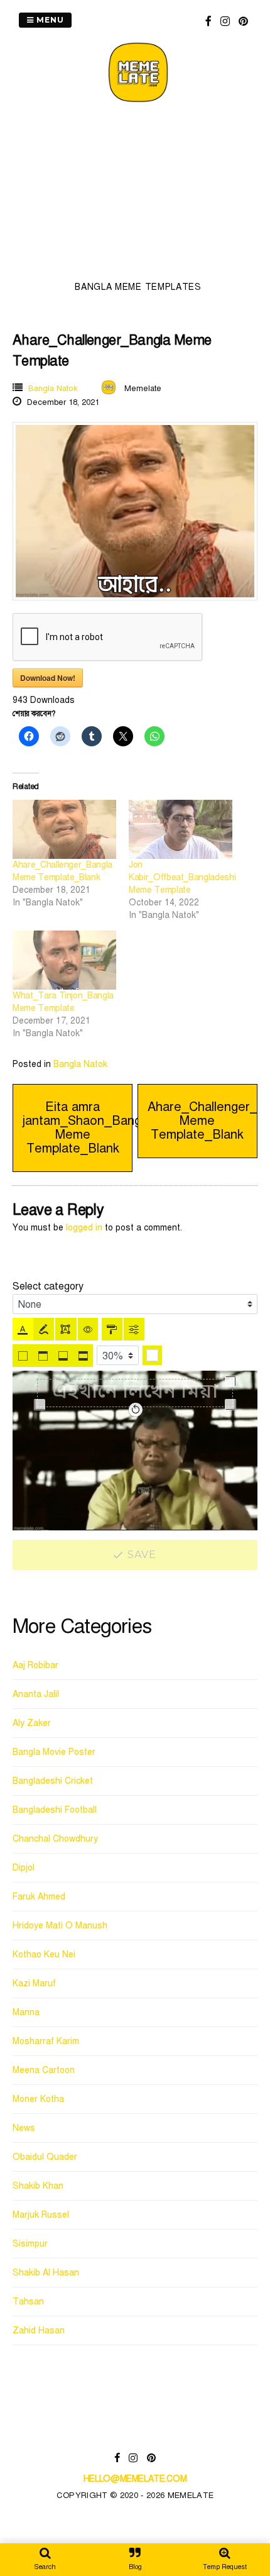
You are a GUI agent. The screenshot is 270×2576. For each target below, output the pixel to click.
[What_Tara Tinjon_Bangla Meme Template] (64, 960)
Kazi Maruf (34, 1983)
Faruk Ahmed (39, 1897)
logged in (84, 1228)
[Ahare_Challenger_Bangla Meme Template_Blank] (64, 829)
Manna (26, 2012)
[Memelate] (138, 104)
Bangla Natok (53, 389)
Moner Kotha (38, 2099)
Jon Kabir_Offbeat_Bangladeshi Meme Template (182, 877)
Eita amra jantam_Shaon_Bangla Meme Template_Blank (87, 1128)
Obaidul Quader (45, 2157)
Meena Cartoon (44, 2070)
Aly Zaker (32, 1723)
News (24, 2128)
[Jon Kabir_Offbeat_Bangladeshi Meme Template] (181, 829)
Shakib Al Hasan (46, 2273)
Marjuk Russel (41, 2215)
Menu (49, 20)
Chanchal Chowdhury (55, 1839)
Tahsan (28, 2302)
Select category (48, 1286)
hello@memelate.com (135, 2479)
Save (141, 1555)
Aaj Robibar (35, 1665)
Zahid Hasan (39, 2330)
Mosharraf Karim (46, 2041)
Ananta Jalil (36, 1694)
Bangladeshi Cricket (53, 1781)
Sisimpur (30, 2244)
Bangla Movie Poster (54, 1752)
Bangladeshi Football (55, 1810)
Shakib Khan (38, 2186)
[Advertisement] (138, 196)
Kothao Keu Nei (44, 1954)
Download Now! (48, 678)
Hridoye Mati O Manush (60, 1926)
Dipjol (24, 1868)
